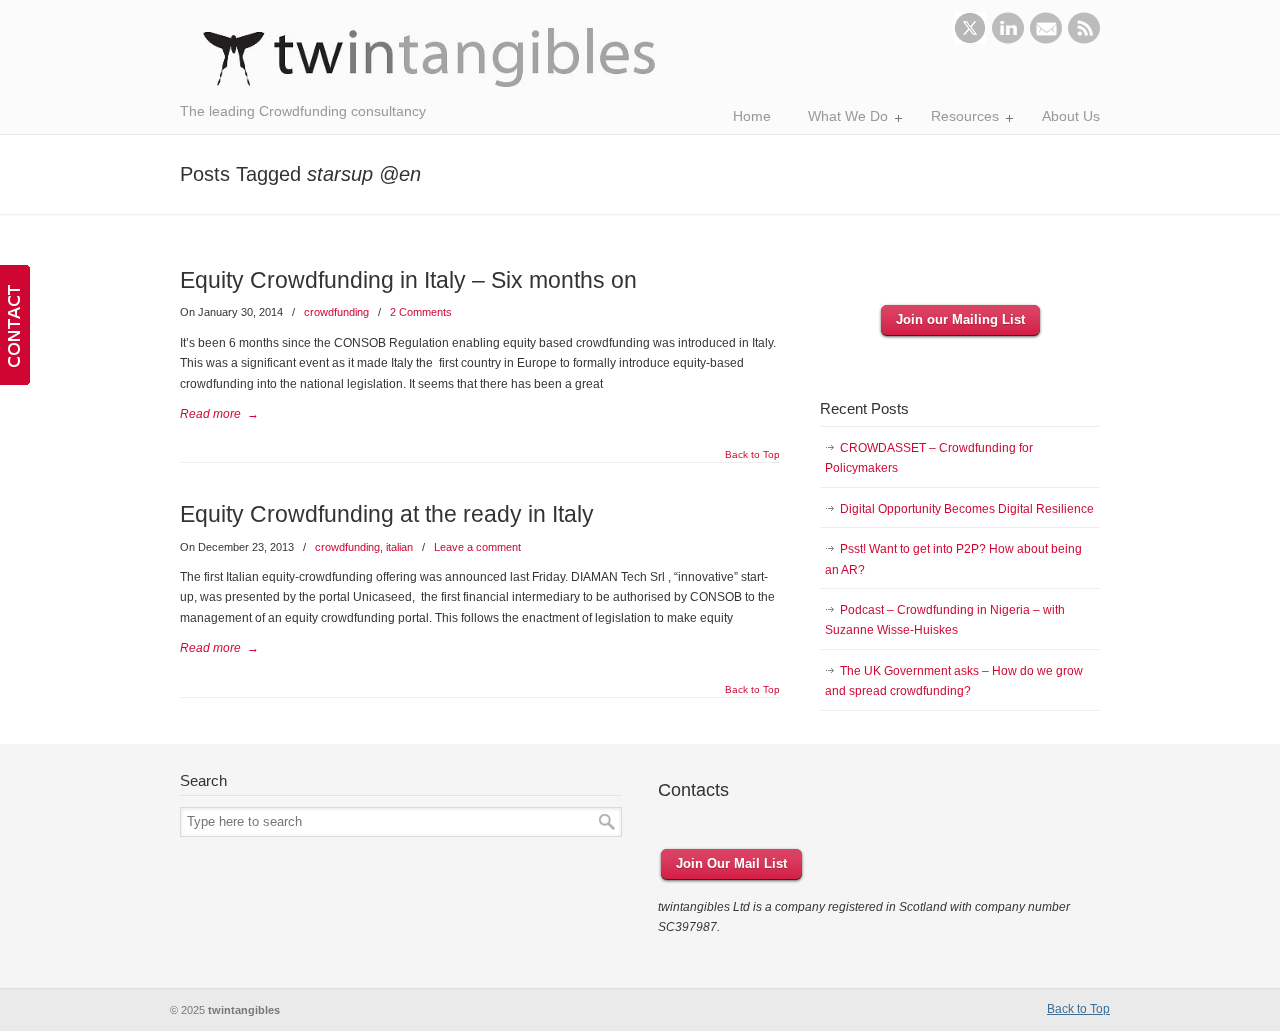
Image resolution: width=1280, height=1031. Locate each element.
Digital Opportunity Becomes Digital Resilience (967, 509)
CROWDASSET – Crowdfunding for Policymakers (929, 458)
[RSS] (1084, 40)
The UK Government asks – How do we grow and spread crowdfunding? (954, 681)
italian (399, 547)
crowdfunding (336, 312)
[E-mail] (1046, 40)
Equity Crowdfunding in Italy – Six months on (408, 280)
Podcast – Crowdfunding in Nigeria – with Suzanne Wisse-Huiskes (945, 620)
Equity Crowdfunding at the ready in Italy (387, 514)
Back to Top (752, 455)
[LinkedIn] (1008, 40)
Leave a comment (477, 547)
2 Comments (421, 312)
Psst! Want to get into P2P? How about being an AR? (953, 559)
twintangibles (430, 57)
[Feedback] (15, 325)
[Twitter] (970, 40)
